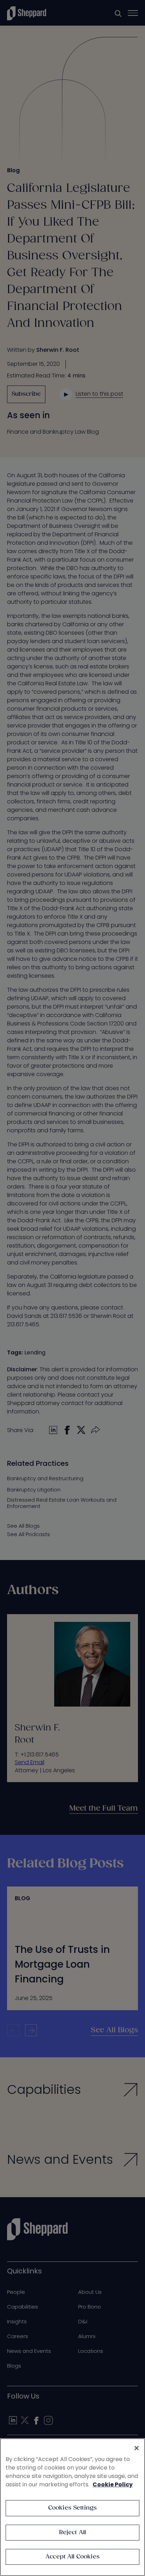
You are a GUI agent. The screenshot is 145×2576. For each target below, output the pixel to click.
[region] (72, 2507)
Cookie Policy (113, 2484)
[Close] (137, 2448)
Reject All (73, 2533)
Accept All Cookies (72, 2557)
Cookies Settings (73, 2508)
